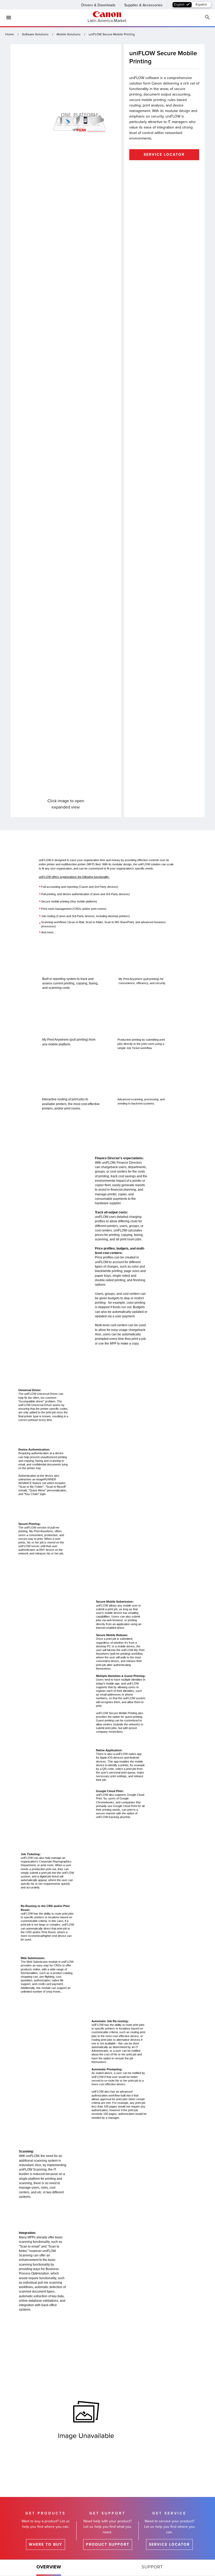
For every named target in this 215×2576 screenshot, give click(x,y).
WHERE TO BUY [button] (45, 2544)
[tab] (49, 2568)
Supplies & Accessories (143, 5)
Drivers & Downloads (98, 5)
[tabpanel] (107, 1655)
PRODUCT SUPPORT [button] (108, 2544)
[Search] (207, 17)
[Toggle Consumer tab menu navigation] (7, 18)
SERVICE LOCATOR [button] (164, 155)
